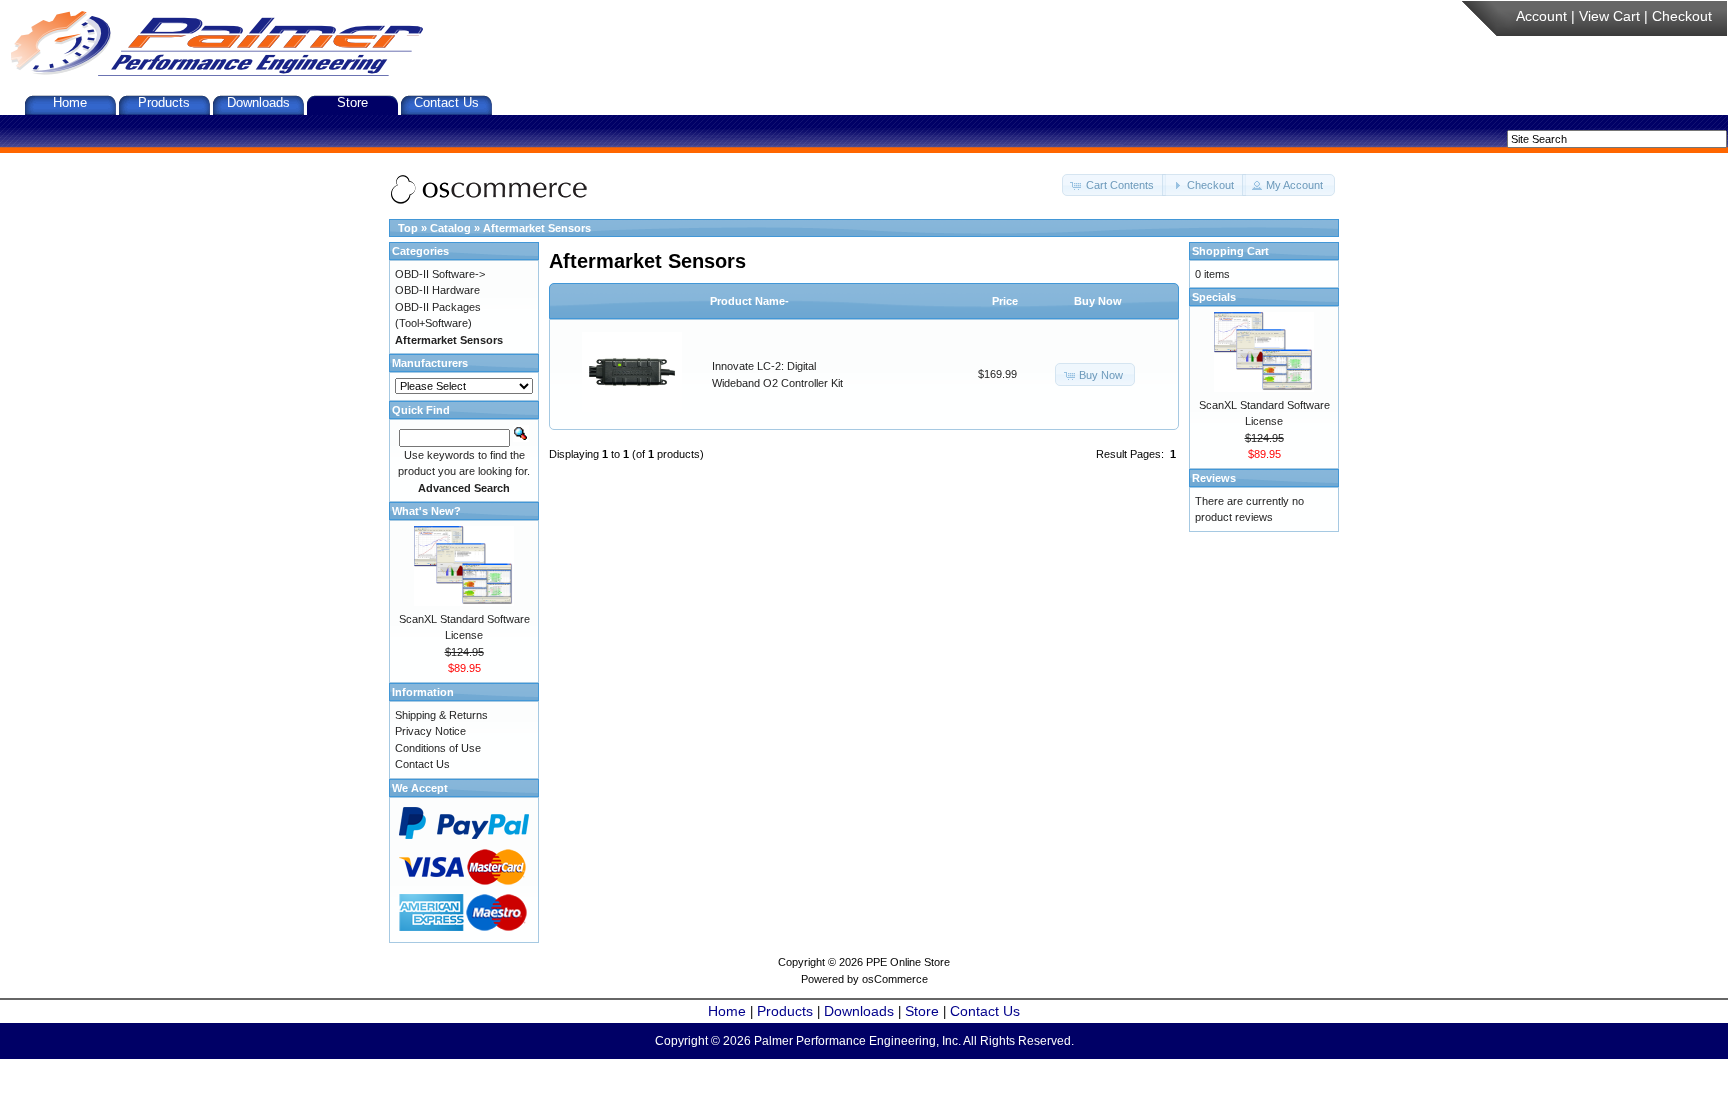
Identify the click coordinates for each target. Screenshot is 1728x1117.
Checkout (1682, 16)
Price (1005, 301)
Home (70, 102)
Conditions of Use (438, 748)
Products (164, 102)
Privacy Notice (430, 731)
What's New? (426, 511)
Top (408, 228)
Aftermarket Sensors (537, 228)
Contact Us (446, 102)
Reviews (1214, 478)
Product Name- (749, 301)
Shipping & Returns (441, 715)
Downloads (258, 102)
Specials (1214, 297)
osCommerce (895, 979)
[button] (1114, 185)
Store (352, 102)
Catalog (450, 228)
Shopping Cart (1230, 251)
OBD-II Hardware (437, 290)
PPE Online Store (908, 962)
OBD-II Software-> (440, 274)
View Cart (1609, 16)
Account (1541, 16)
